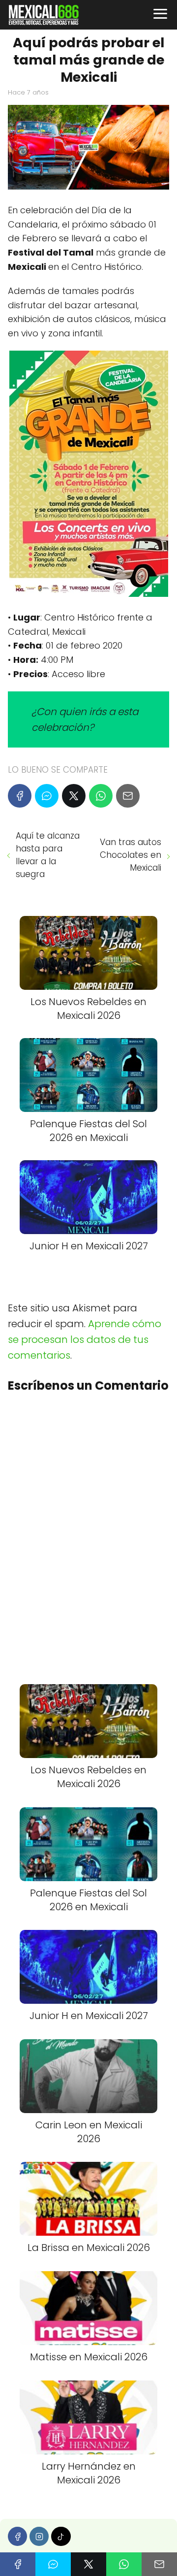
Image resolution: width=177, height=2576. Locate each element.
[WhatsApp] (101, 796)
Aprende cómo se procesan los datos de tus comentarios (85, 1339)
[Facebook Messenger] (47, 796)
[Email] (128, 796)
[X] (74, 796)
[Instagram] (39, 2536)
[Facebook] (20, 796)
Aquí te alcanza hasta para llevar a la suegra (48, 855)
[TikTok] (61, 2536)
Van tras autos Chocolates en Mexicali (131, 855)
